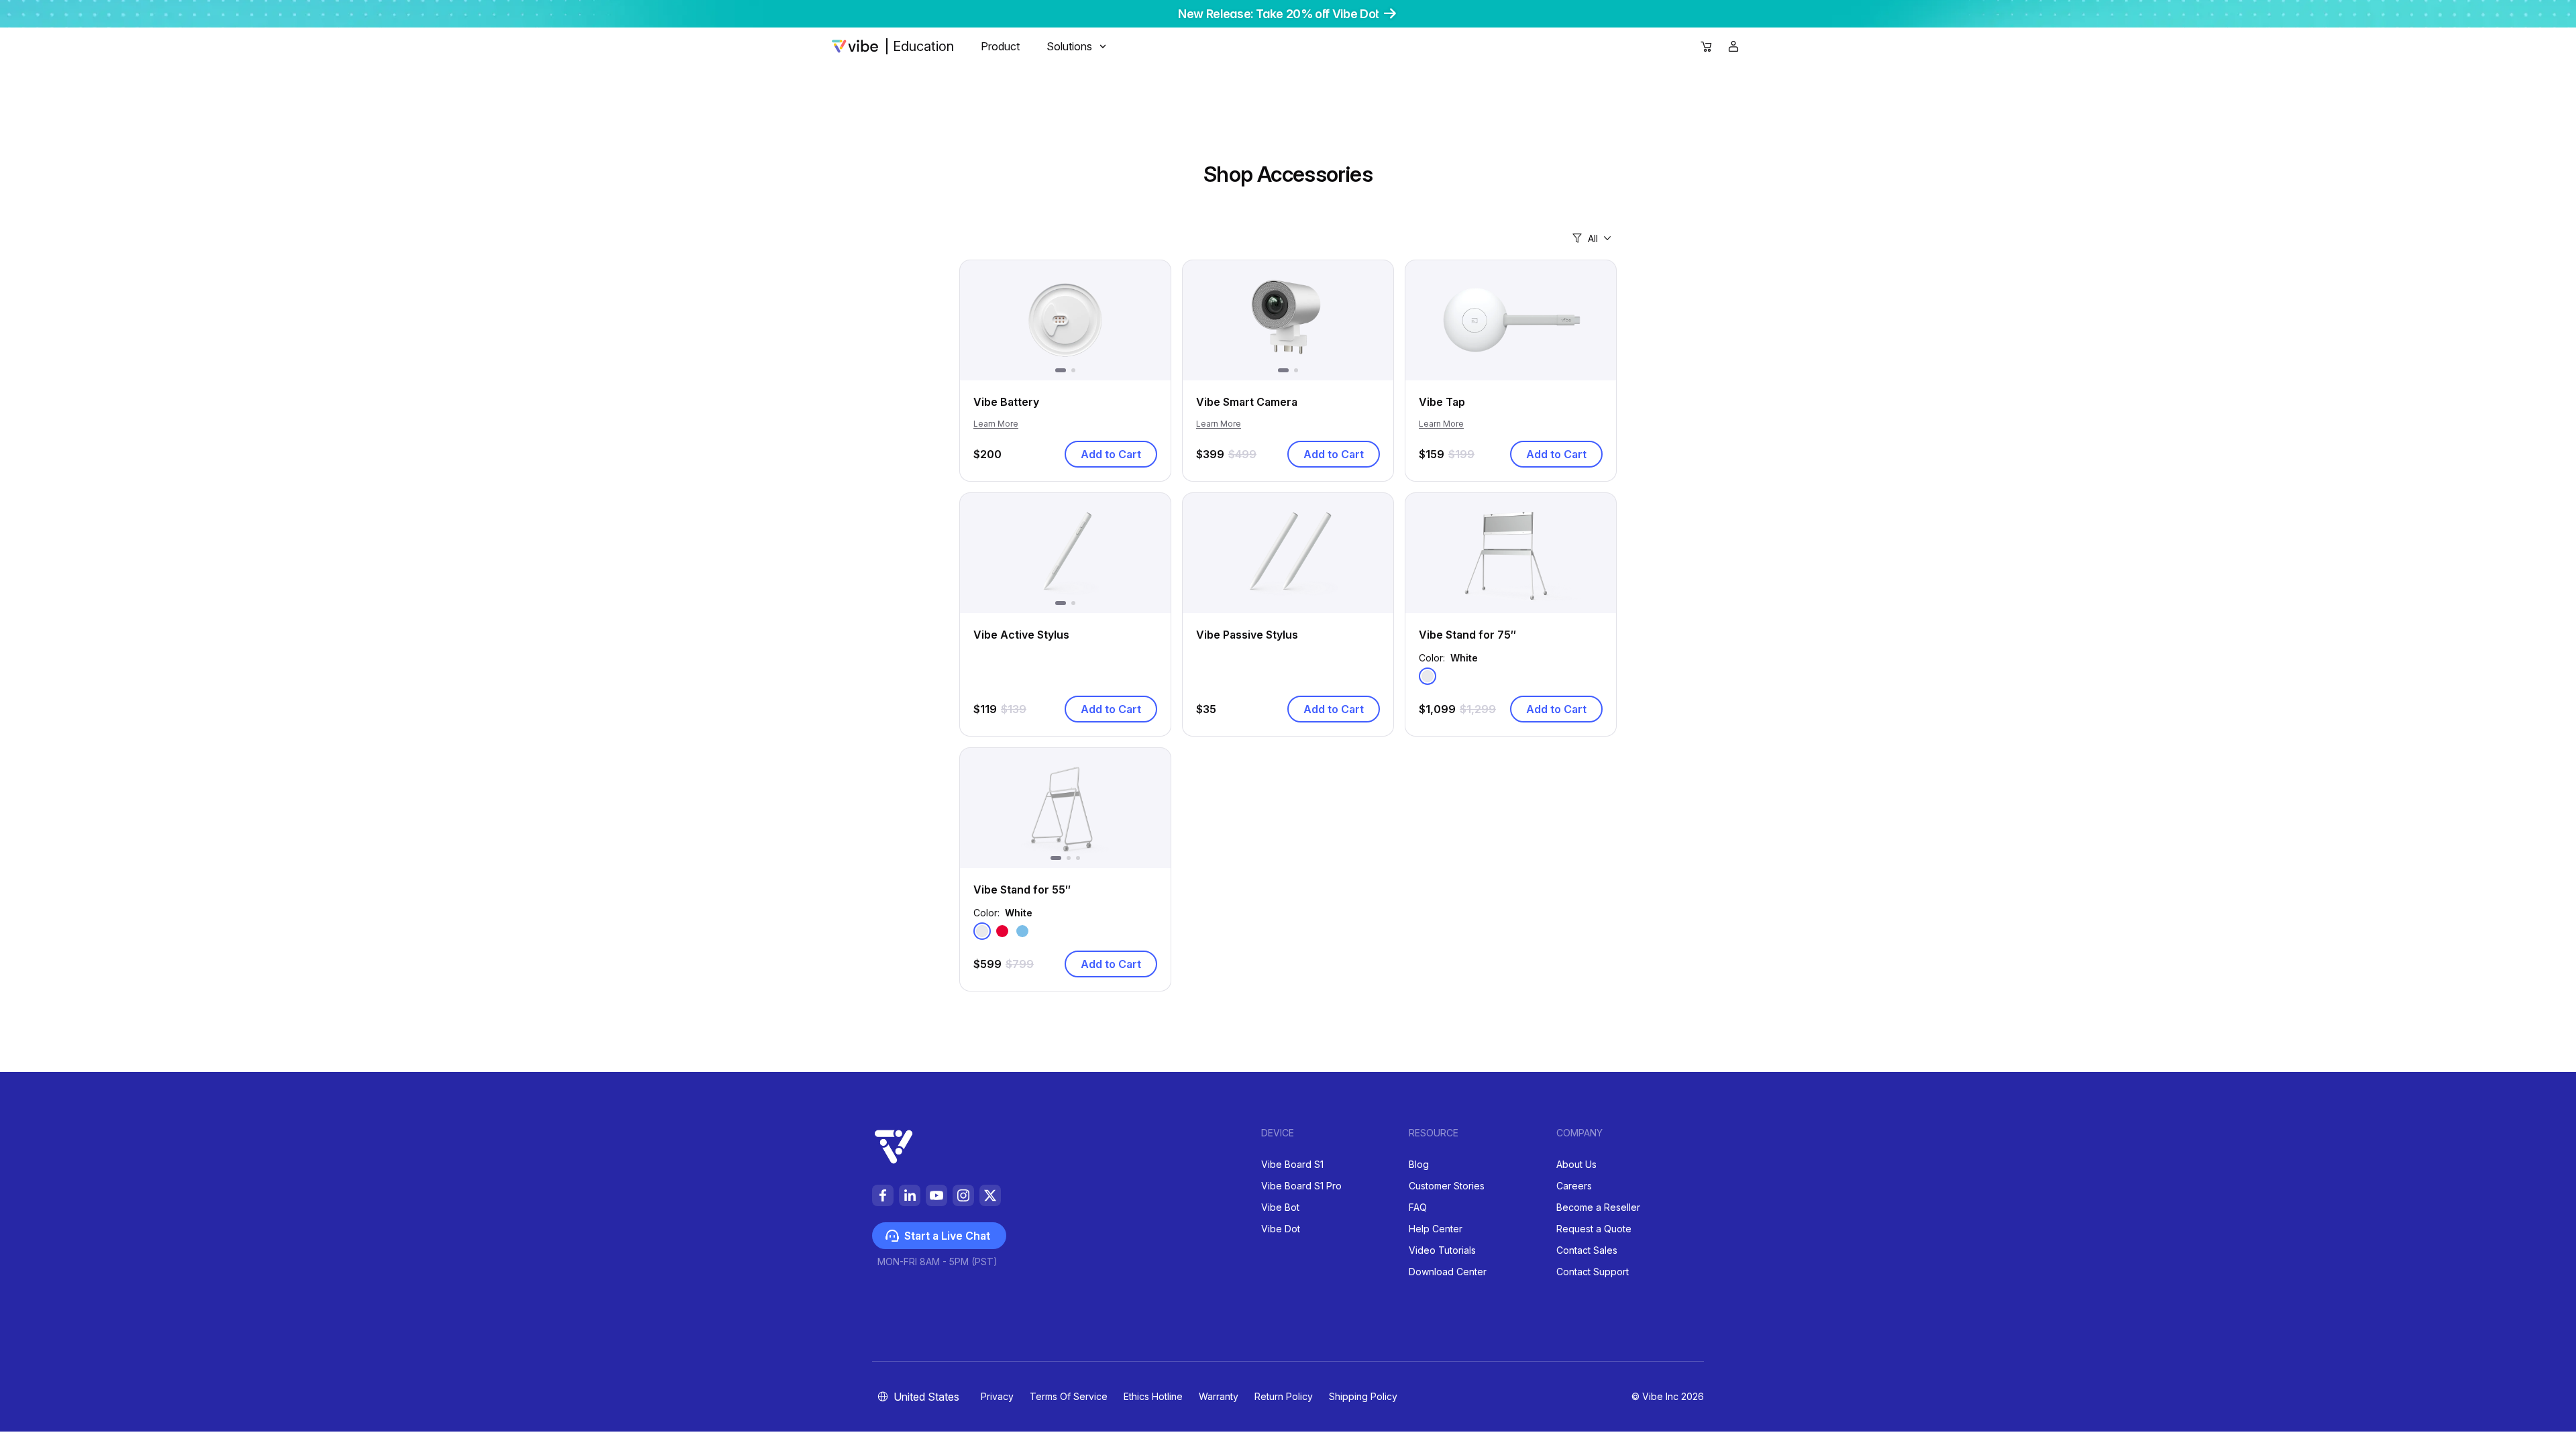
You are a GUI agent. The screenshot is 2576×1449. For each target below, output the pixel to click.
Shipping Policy (1363, 1396)
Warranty (1219, 1396)
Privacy (997, 1396)
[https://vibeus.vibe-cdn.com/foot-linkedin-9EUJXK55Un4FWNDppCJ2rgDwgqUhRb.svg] (910, 1195)
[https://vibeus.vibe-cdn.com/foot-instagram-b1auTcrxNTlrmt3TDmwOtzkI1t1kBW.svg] (963, 1195)
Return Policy (1284, 1396)
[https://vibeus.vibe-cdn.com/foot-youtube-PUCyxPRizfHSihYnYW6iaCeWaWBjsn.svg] (936, 1195)
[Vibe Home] (855, 46)
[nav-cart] (1707, 47)
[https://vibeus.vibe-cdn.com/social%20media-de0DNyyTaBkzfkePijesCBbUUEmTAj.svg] (990, 1195)
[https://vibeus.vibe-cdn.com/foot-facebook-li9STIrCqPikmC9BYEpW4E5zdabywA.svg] (883, 1195)
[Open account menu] (1733, 46)
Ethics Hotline (1153, 1396)
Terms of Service (1069, 1396)
